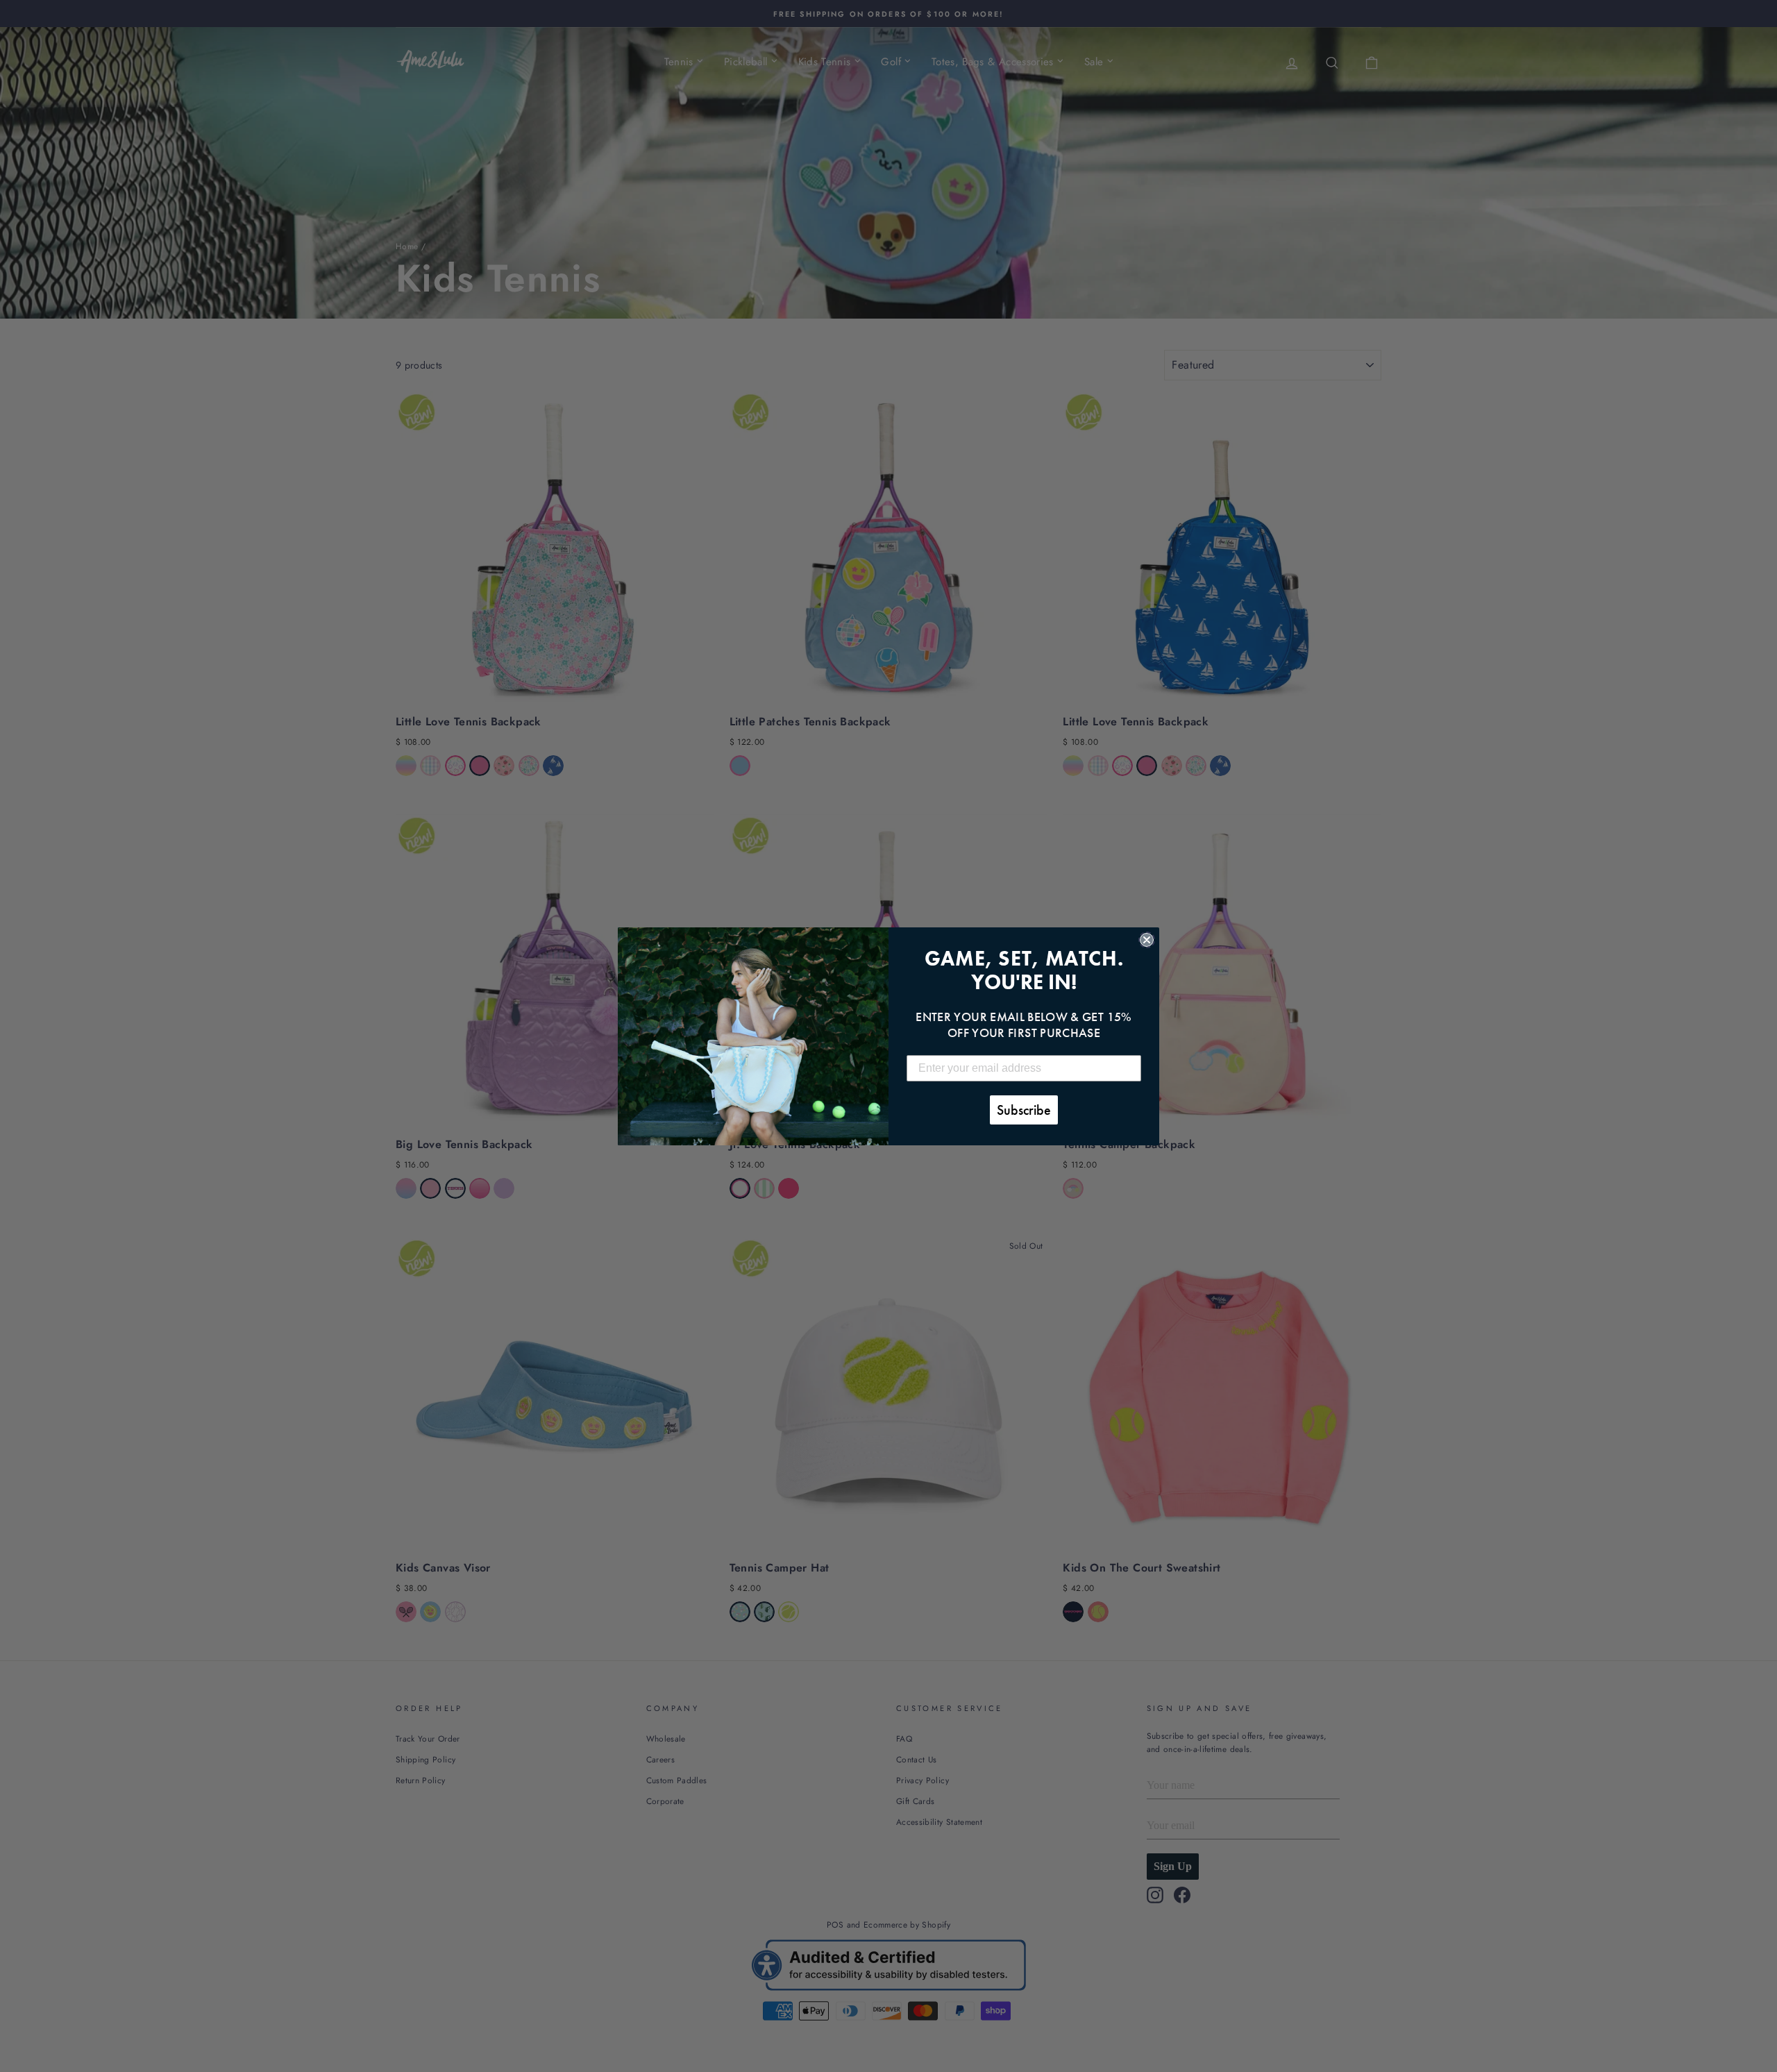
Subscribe (1024, 1110)
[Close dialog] (1147, 940)
